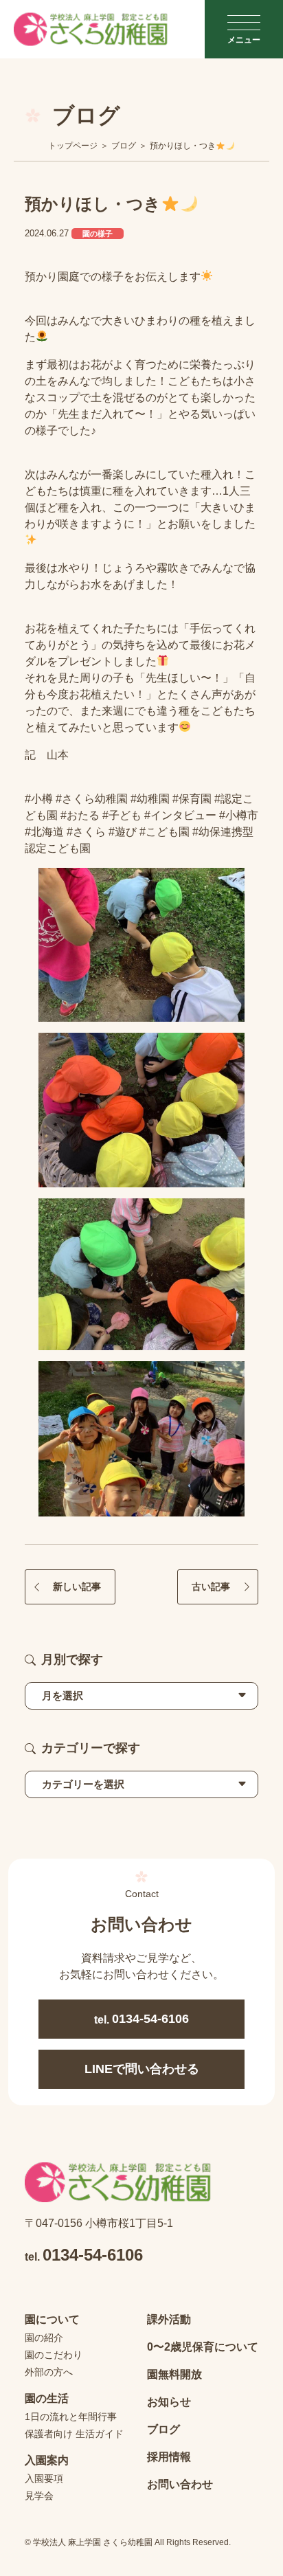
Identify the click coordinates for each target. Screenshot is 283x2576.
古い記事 (211, 1587)
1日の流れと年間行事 (71, 2417)
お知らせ (169, 2402)
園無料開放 (174, 2374)
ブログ (163, 2429)
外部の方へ (49, 2372)
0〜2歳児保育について (203, 2347)
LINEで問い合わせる (142, 2069)
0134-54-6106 (141, 2019)
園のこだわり (54, 2355)
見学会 (39, 2496)
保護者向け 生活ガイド (74, 2434)
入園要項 (44, 2478)
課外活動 (169, 2319)
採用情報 (169, 2457)
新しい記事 (77, 1587)
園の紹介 (44, 2338)
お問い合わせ (180, 2484)
